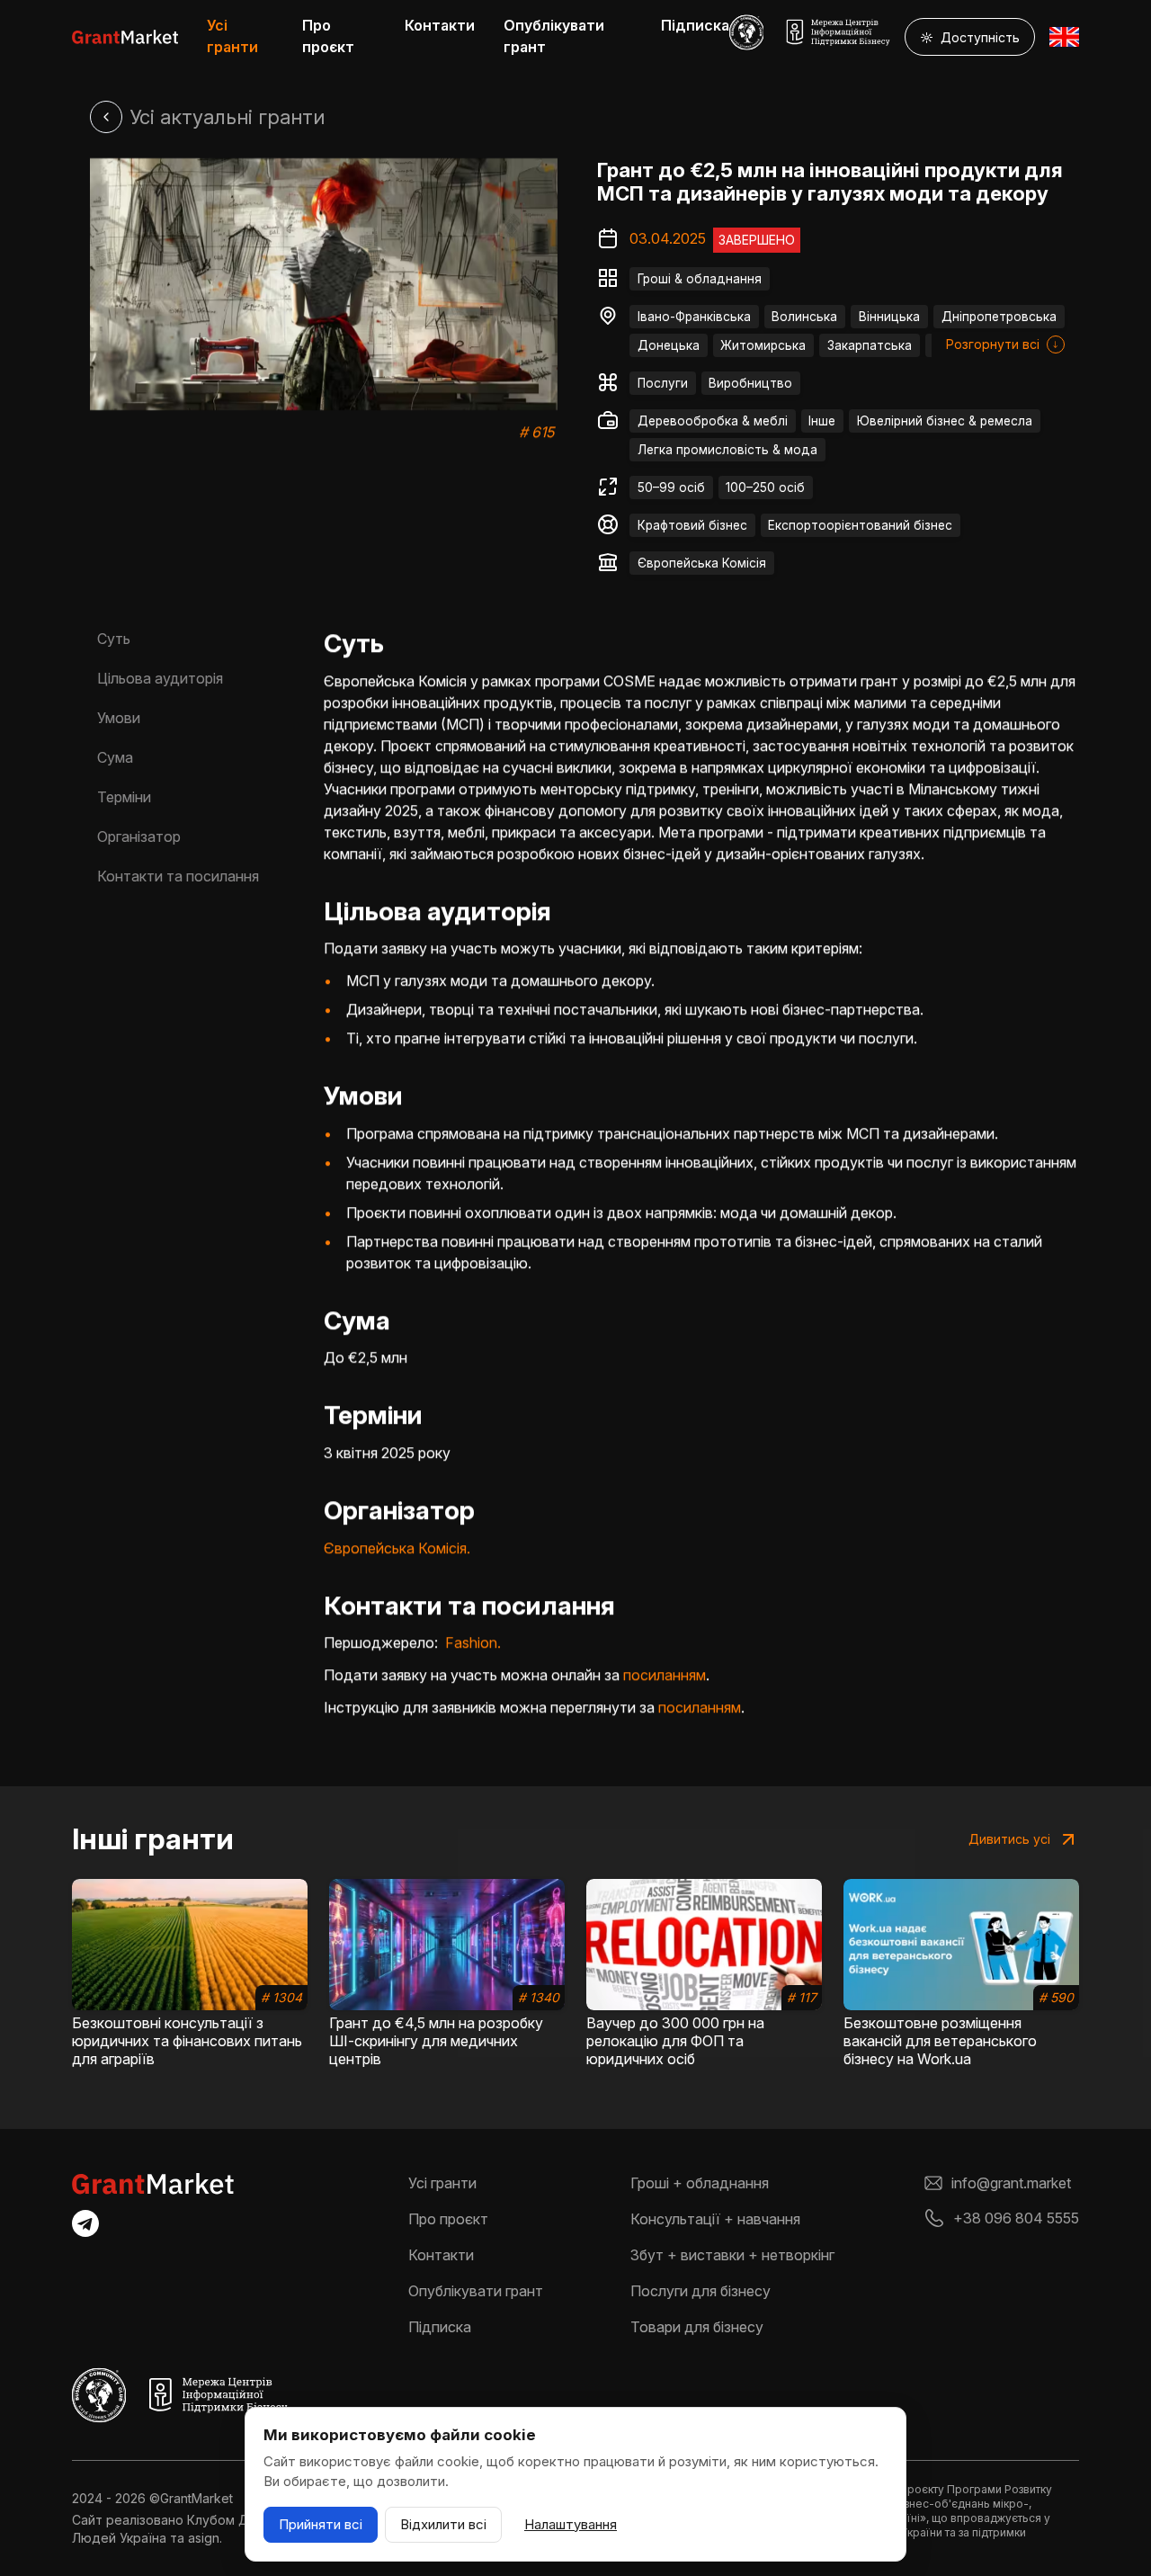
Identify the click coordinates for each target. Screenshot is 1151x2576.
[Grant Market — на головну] (125, 37)
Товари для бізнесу (697, 2327)
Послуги (663, 383)
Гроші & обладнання (700, 279)
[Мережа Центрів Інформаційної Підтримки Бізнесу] (838, 32)
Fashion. (473, 1642)
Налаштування (571, 2524)
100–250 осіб (765, 487)
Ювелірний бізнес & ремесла (945, 421)
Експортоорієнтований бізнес (860, 525)
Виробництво (750, 383)
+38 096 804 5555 (1016, 2218)
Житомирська (763, 345)
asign (204, 2538)
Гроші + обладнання (700, 2183)
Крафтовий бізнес (692, 525)
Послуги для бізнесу (700, 2291)
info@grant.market (1011, 2183)
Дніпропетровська (999, 317)
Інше (822, 421)
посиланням (665, 1675)
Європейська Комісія (702, 563)
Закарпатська (870, 345)
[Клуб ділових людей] (747, 32)
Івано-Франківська (694, 317)
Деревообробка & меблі (713, 421)
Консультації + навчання (715, 2219)
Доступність (970, 37)
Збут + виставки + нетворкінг (732, 2255)
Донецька (669, 345)
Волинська (804, 317)
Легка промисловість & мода (727, 450)
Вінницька (889, 317)
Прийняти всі (321, 2524)
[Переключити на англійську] (1064, 37)
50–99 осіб (671, 487)
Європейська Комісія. (397, 1548)
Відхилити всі (443, 2524)
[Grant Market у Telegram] (85, 2223)
